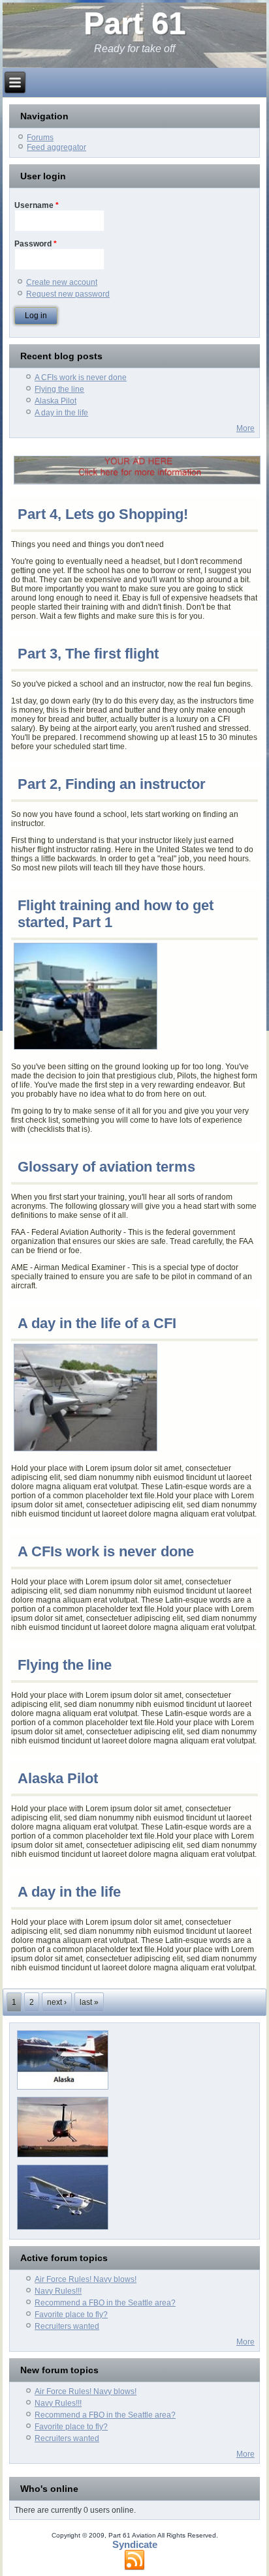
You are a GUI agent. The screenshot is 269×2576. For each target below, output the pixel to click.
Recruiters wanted (67, 2326)
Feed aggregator (56, 147)
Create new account (62, 282)
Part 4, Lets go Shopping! (103, 514)
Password (36, 244)
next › (57, 2002)
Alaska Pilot (55, 401)
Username (37, 205)
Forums (40, 138)
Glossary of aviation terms (106, 1167)
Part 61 (134, 23)
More (245, 428)
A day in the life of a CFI (97, 1323)
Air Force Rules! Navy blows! (86, 2279)
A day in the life (61, 413)
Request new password (68, 294)
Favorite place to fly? (71, 2315)
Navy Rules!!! (58, 2291)
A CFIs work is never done (81, 378)
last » (89, 2002)
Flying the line (59, 389)
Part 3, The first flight (88, 654)
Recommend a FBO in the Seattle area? (105, 2303)
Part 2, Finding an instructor (112, 784)
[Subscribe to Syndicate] (134, 2560)
